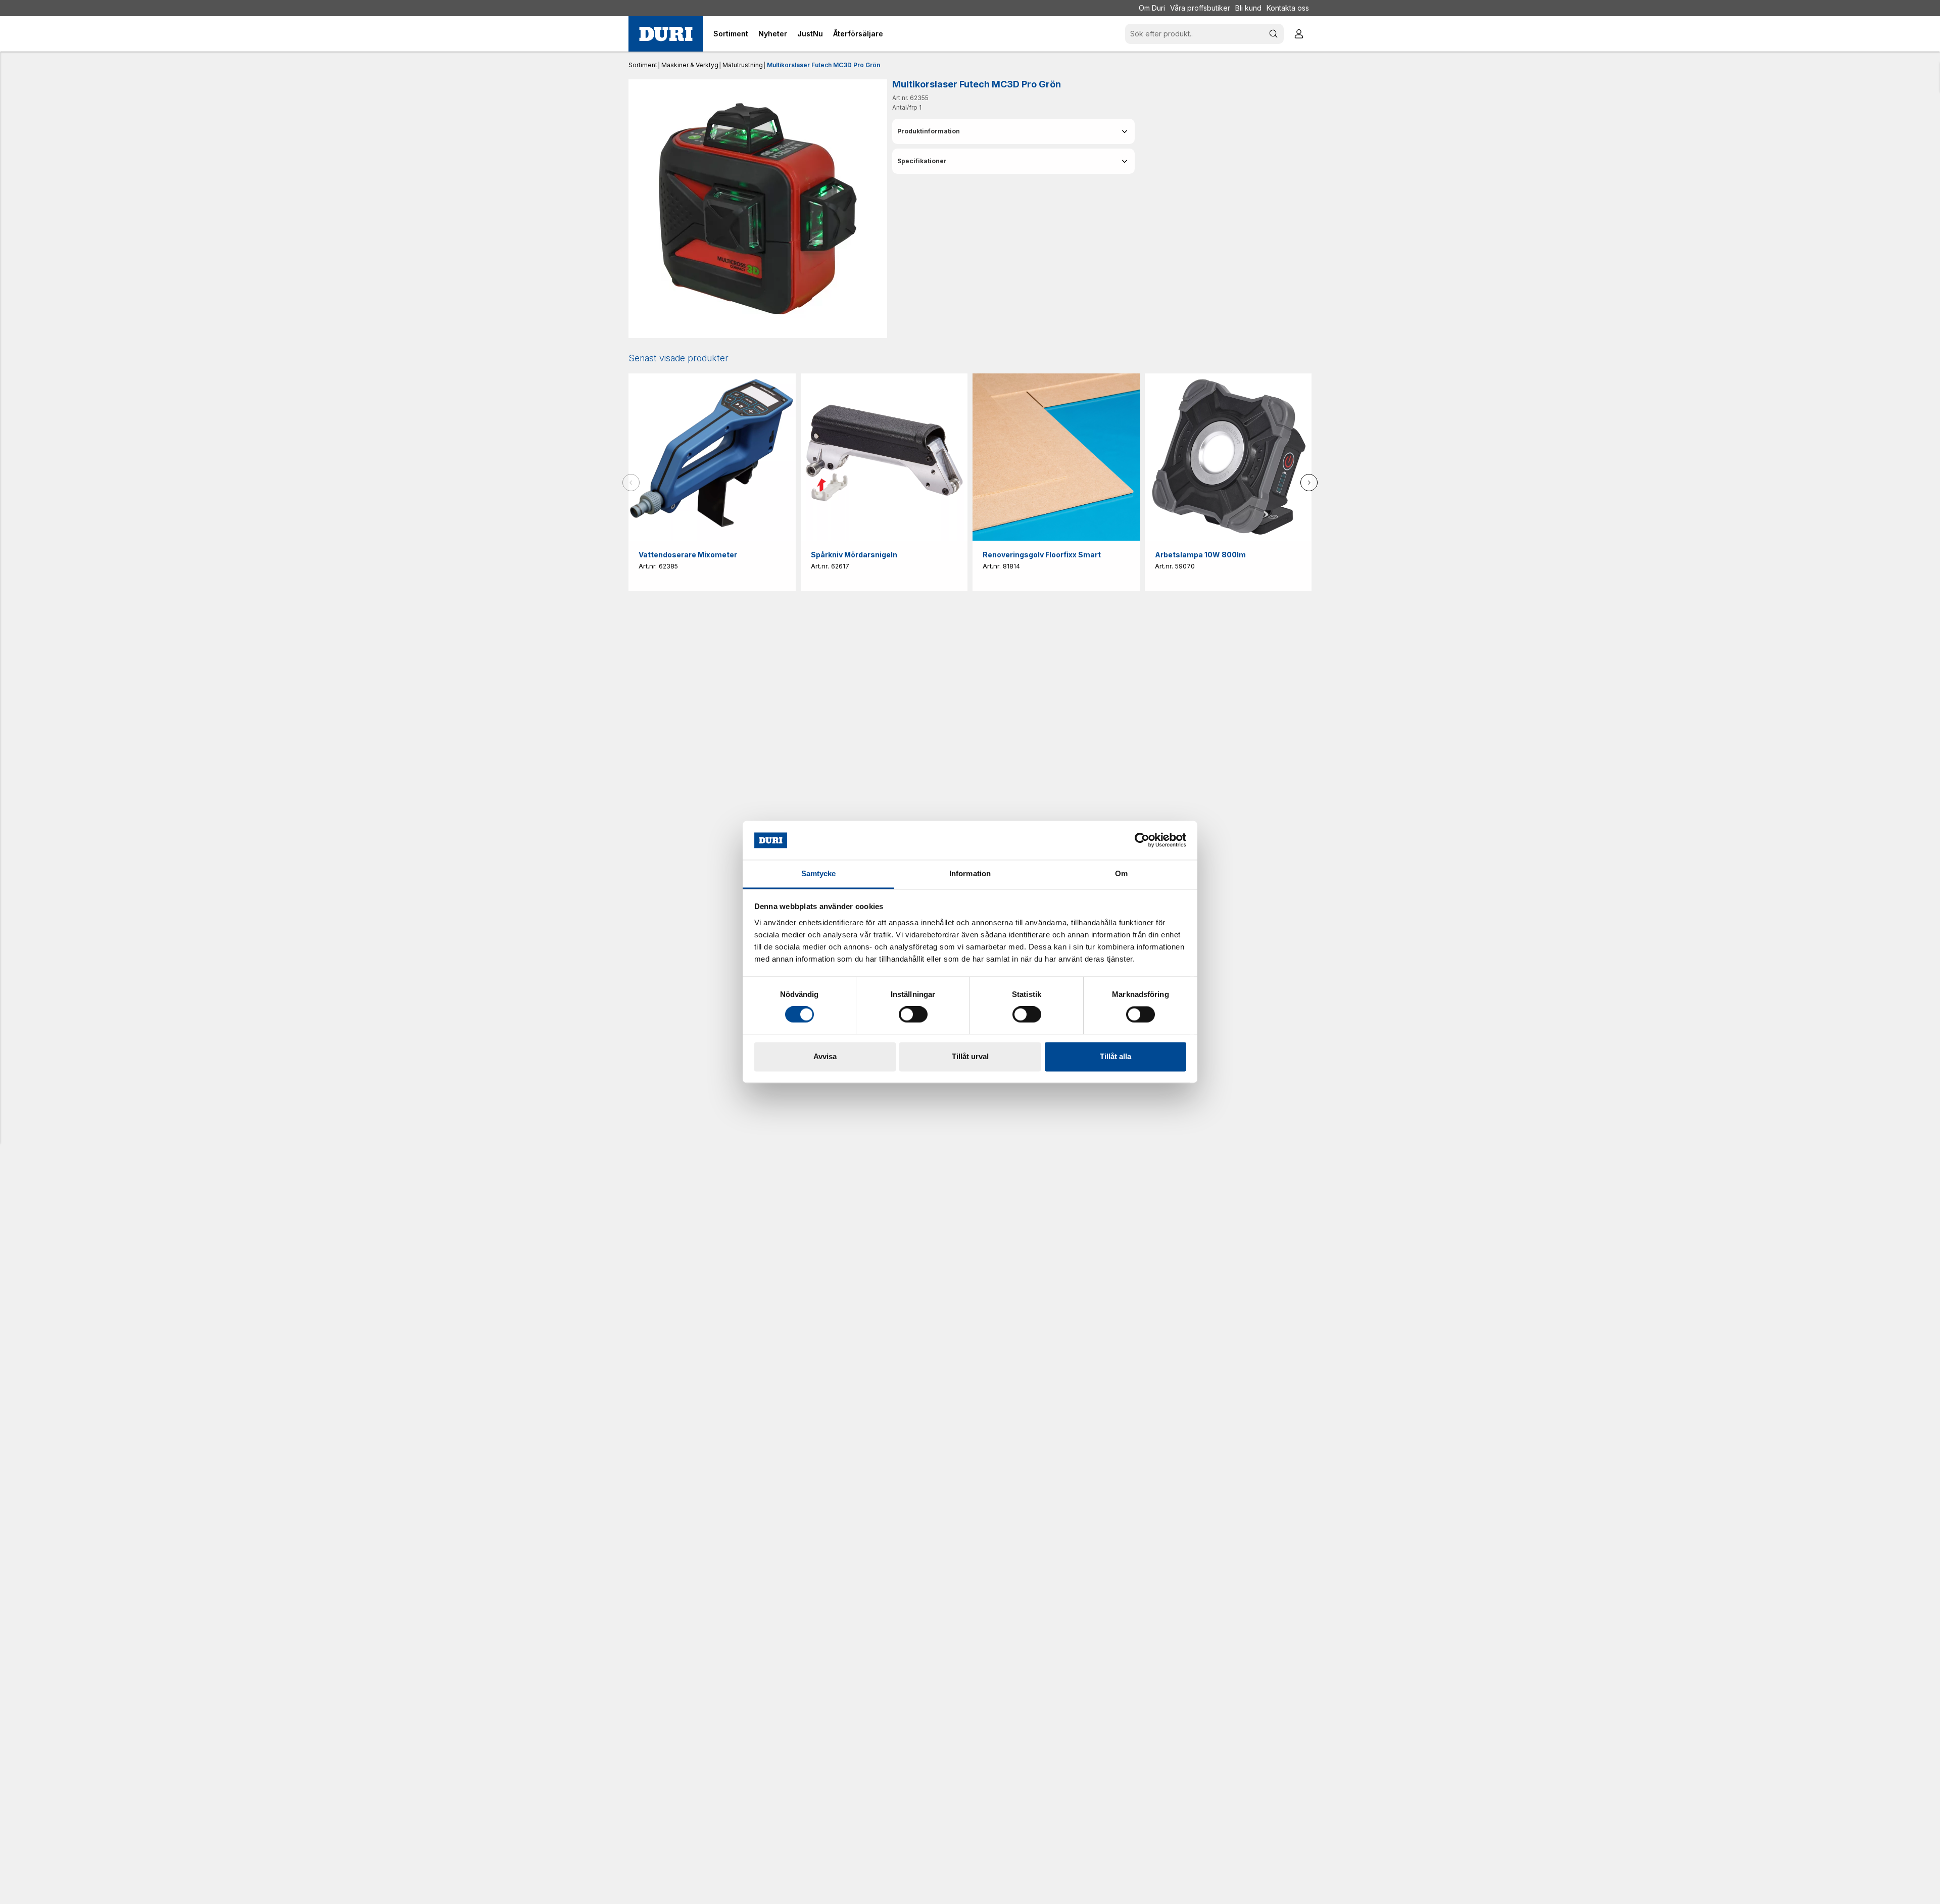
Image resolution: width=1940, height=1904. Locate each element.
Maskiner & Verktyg (690, 65)
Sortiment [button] (731, 34)
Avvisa (825, 1056)
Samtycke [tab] (819, 873)
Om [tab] (1121, 873)
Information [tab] (970, 873)
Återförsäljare (858, 34)
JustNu (810, 34)
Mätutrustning (743, 65)
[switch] (913, 1015)
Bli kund (1248, 8)
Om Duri (1152, 8)
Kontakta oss (1288, 8)
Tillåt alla (1115, 1056)
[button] (1013, 131)
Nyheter (773, 34)
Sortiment (643, 65)
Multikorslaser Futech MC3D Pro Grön (823, 65)
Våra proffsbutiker (1200, 8)
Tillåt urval (970, 1056)
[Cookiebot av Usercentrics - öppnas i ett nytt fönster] (1142, 840)
